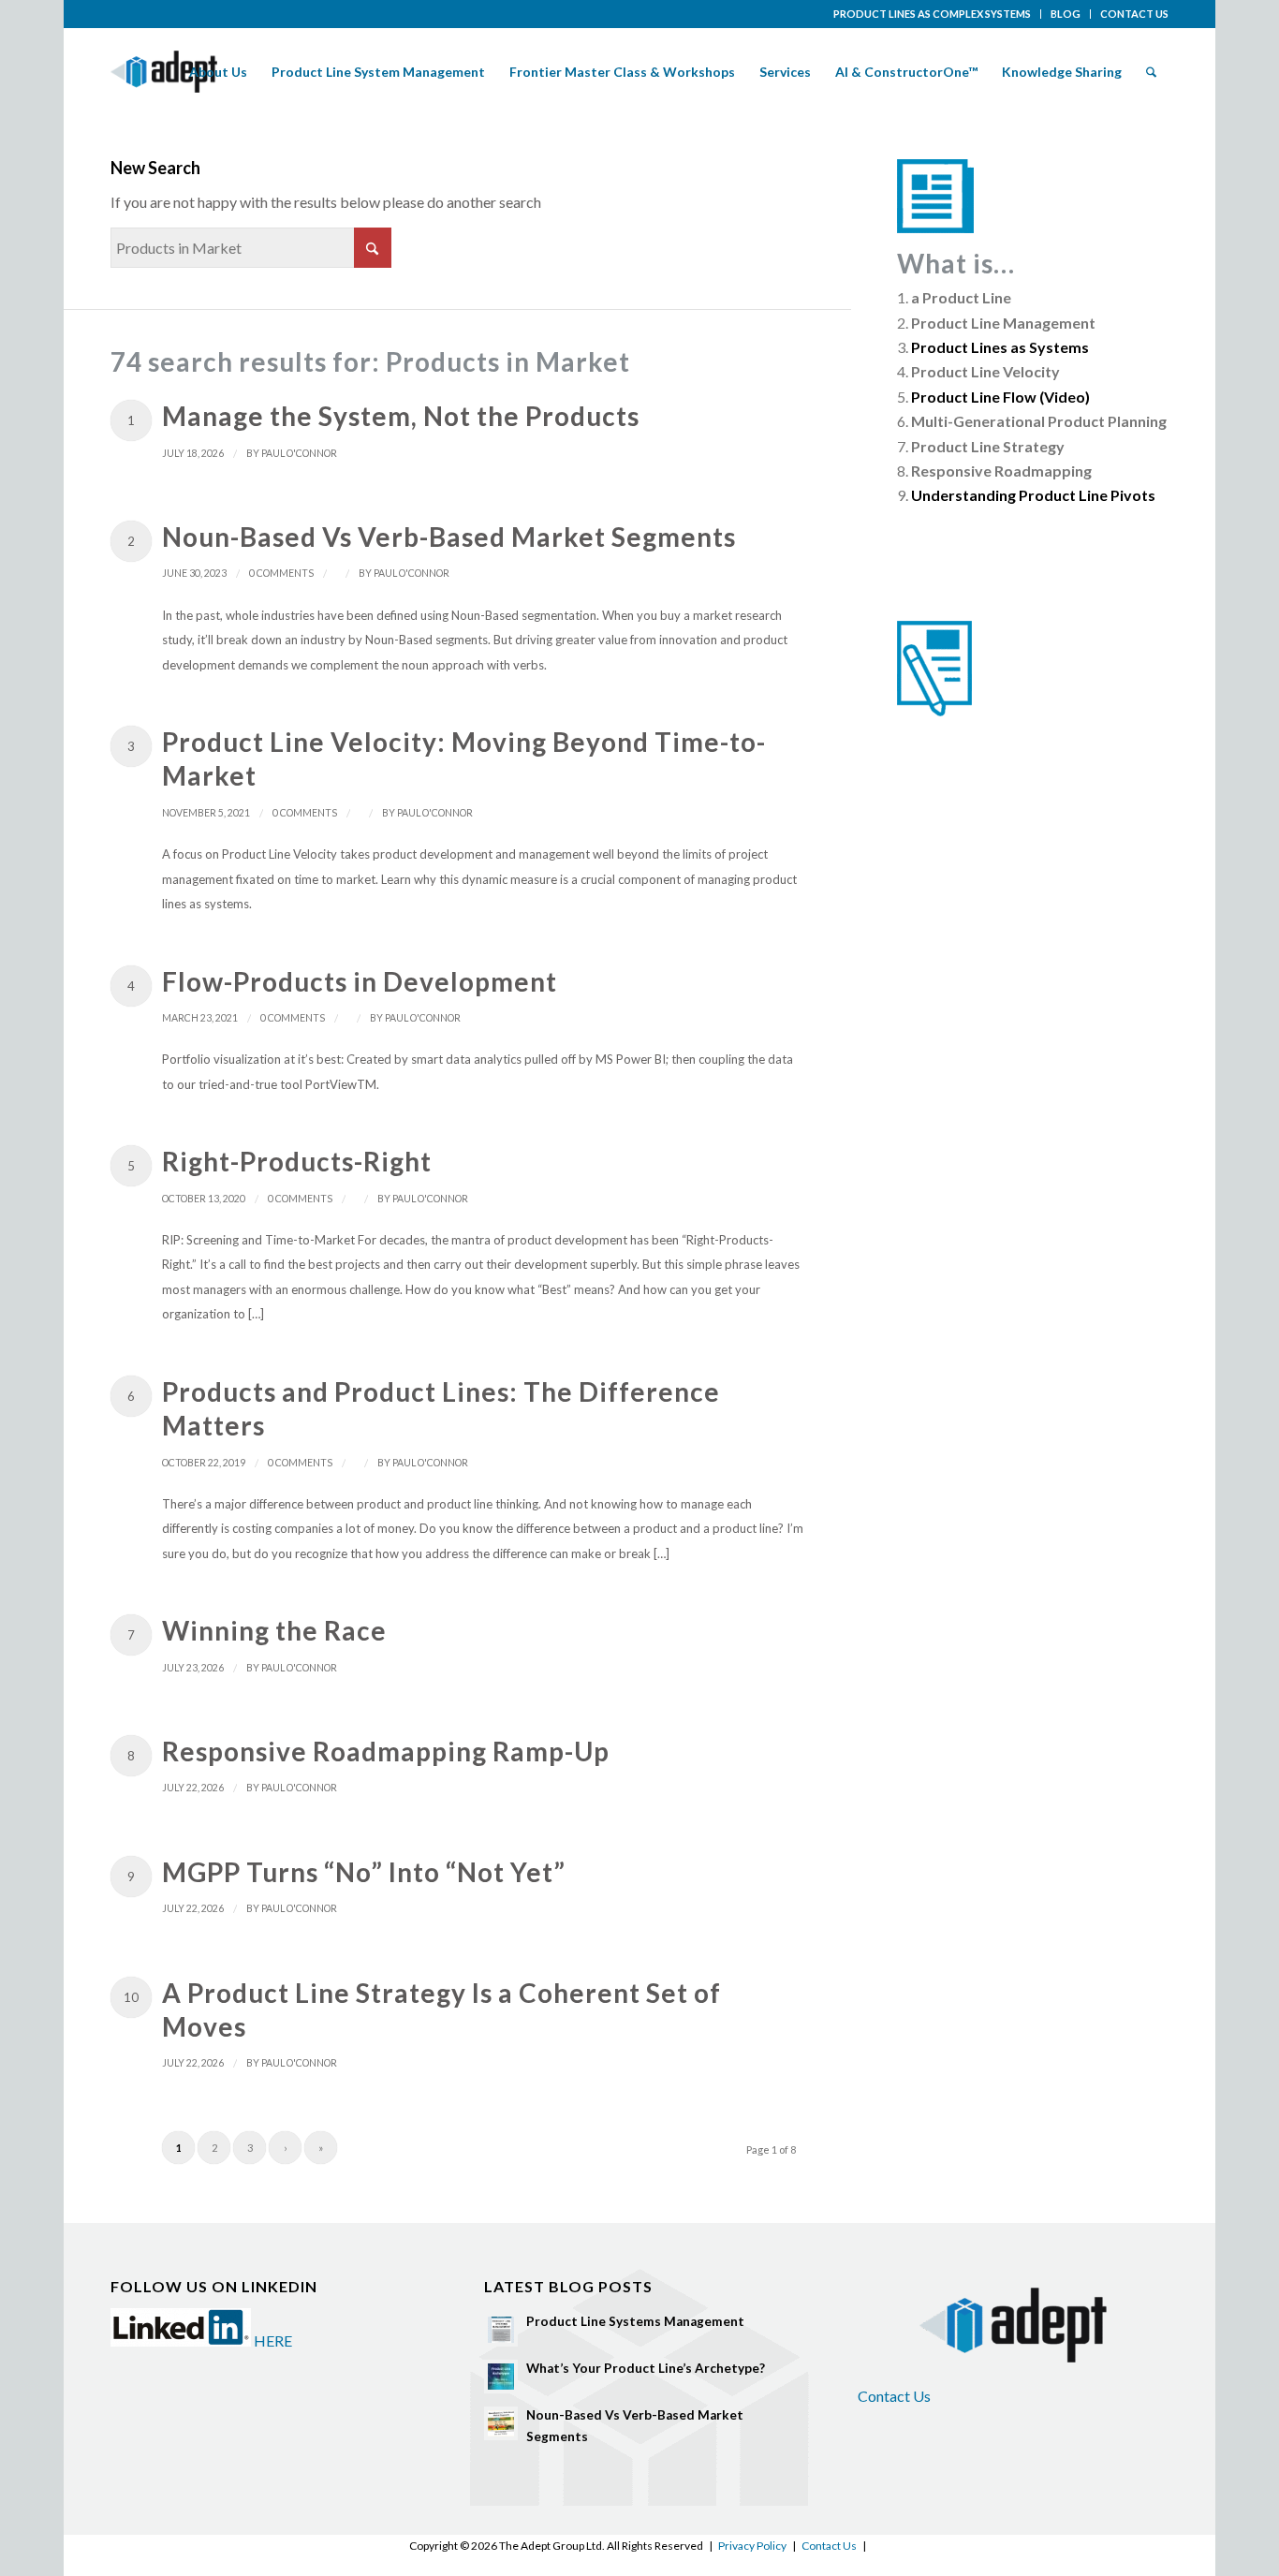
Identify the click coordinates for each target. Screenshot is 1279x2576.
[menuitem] (933, 14)
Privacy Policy (752, 2546)
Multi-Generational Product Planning (1039, 421)
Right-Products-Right (297, 1161)
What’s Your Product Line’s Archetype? (646, 2368)
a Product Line (961, 297)
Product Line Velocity (985, 371)
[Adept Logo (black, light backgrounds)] (164, 72)
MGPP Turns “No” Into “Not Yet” (364, 1872)
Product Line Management (1003, 323)
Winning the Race (274, 1630)
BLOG (1066, 14)
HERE (273, 2340)
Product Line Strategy (988, 446)
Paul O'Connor (299, 453)
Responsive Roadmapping (1001, 471)
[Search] (1151, 72)
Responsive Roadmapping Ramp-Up (386, 1751)
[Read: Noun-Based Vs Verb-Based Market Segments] (501, 2423)
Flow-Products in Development (360, 981)
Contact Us (894, 2396)
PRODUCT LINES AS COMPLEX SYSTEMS (932, 14)
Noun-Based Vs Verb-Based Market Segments (449, 537)
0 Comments (281, 573)
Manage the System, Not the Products (401, 416)
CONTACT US (1134, 14)
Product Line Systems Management (635, 2321)
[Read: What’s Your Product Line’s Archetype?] (501, 2377)
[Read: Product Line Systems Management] (501, 2330)
